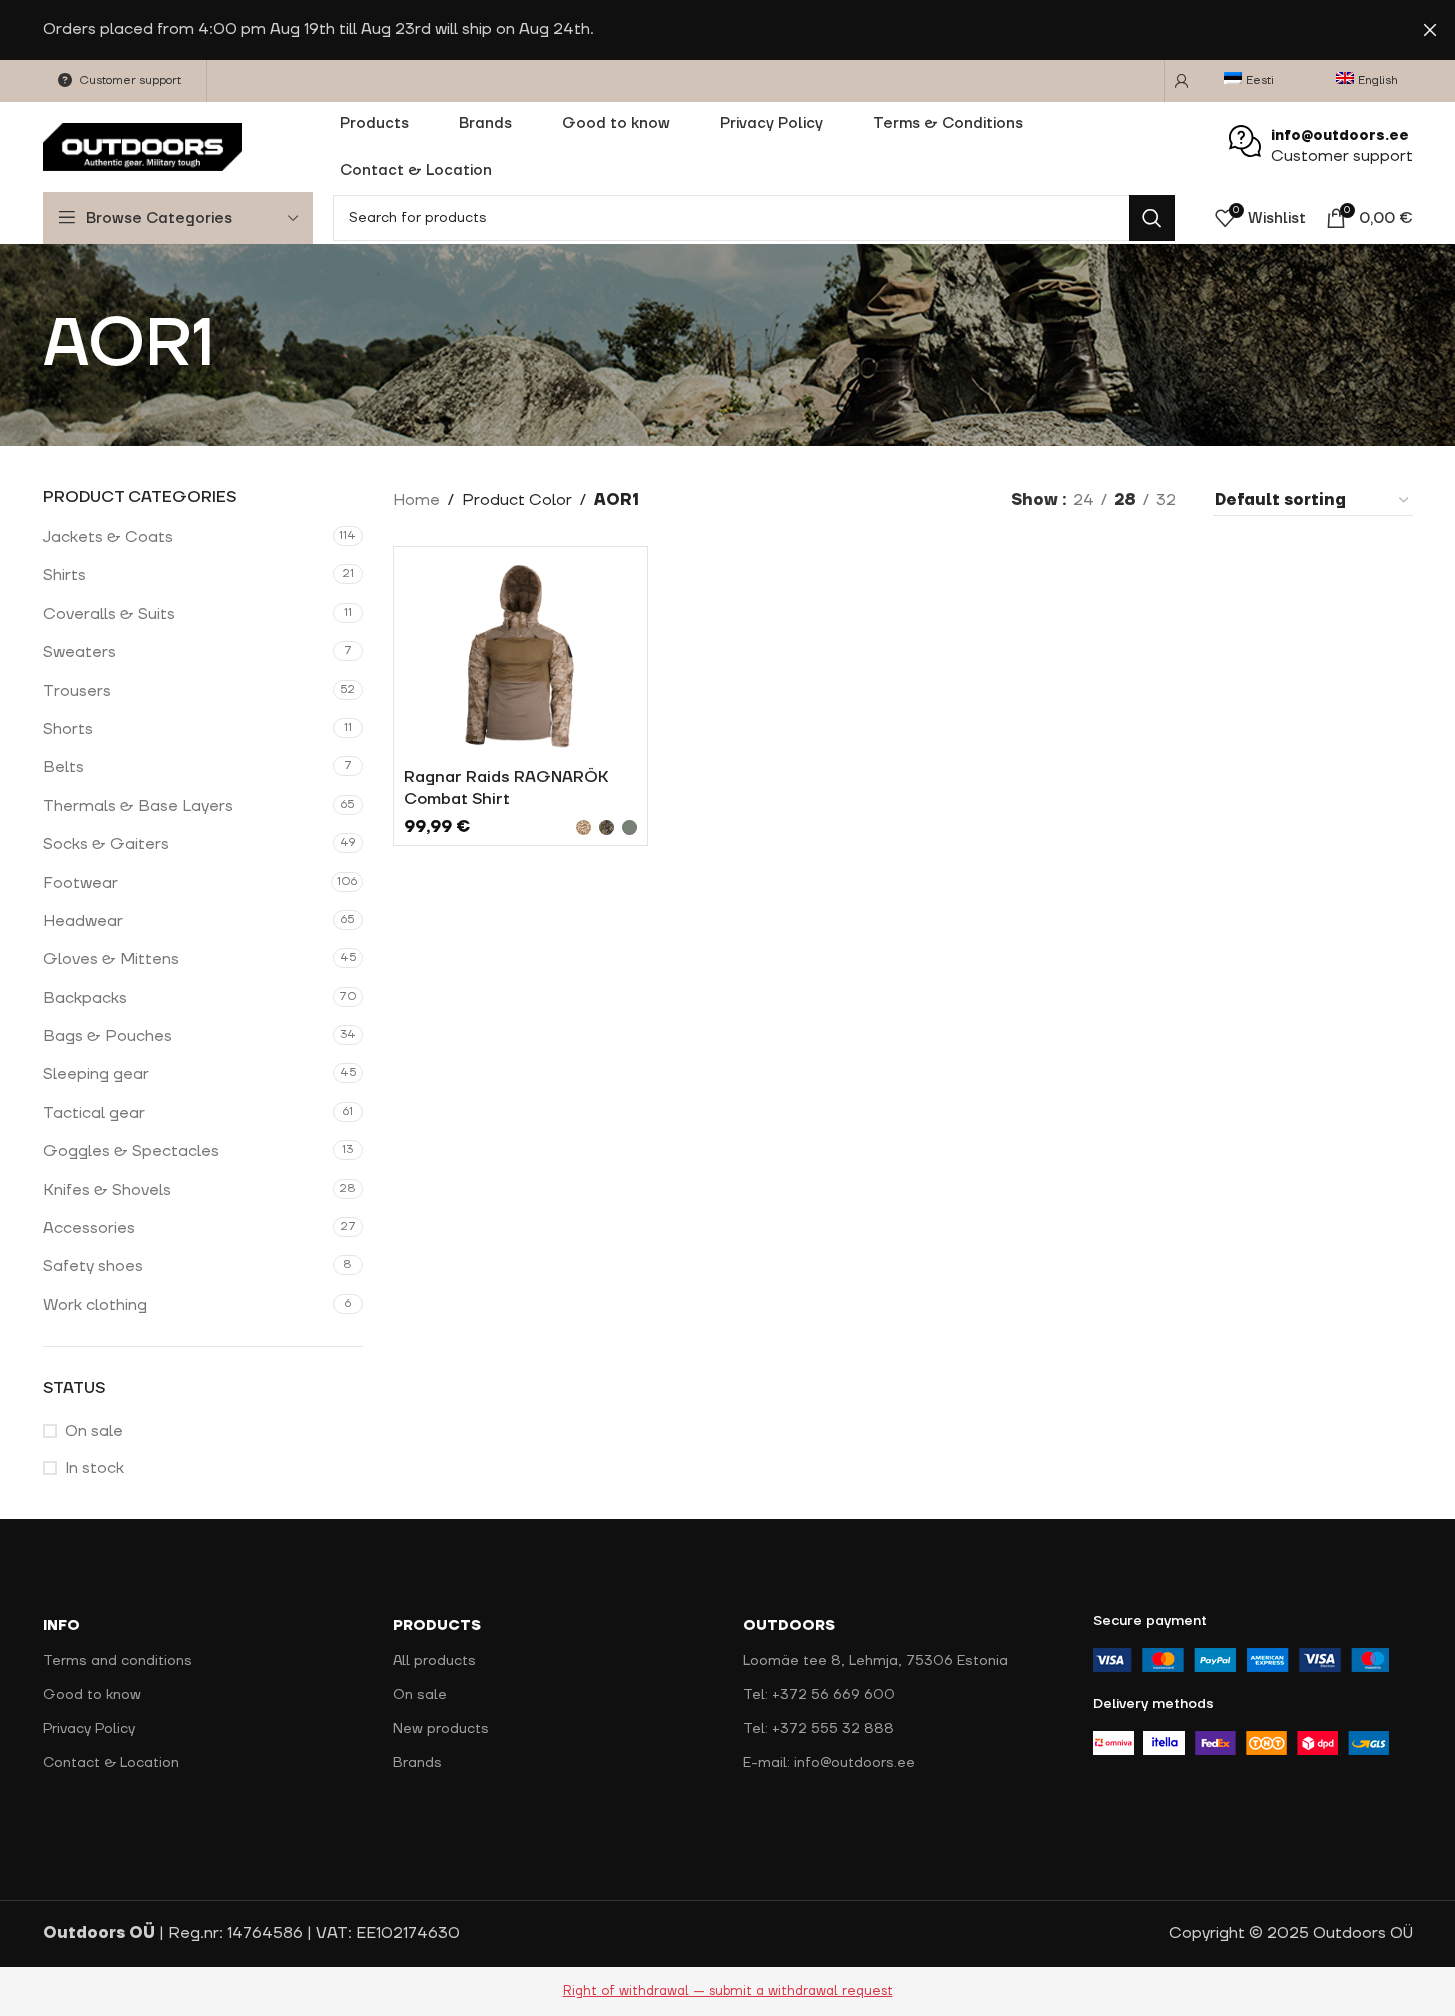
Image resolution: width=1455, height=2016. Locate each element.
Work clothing (95, 1305)
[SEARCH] (1152, 218)
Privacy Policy (89, 1729)
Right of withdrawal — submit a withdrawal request (728, 1991)
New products (441, 1729)
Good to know (92, 1695)
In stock (94, 1468)
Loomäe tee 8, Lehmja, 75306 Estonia (875, 1661)
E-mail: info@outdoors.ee (829, 1763)
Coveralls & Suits (109, 614)
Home (416, 500)
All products (434, 1661)
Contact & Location (111, 1763)
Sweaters (79, 652)
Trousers (77, 691)
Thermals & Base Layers (138, 806)
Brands (417, 1763)
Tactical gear (94, 1113)
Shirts (64, 575)
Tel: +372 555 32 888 (818, 1729)
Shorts (68, 729)
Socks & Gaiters (106, 844)
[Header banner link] (727, 30)
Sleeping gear (96, 1074)
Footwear (80, 883)
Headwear (83, 921)
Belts (63, 767)
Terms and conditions (117, 1661)
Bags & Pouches (107, 1036)
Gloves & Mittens (111, 959)
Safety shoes (93, 1266)
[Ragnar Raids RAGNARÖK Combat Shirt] (521, 657)
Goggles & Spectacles (131, 1151)
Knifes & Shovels (107, 1190)
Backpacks (85, 998)
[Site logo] (143, 146)
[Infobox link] (1321, 147)
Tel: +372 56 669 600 (819, 1695)
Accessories (89, 1228)
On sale (94, 1431)
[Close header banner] (1430, 30)
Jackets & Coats (108, 537)
